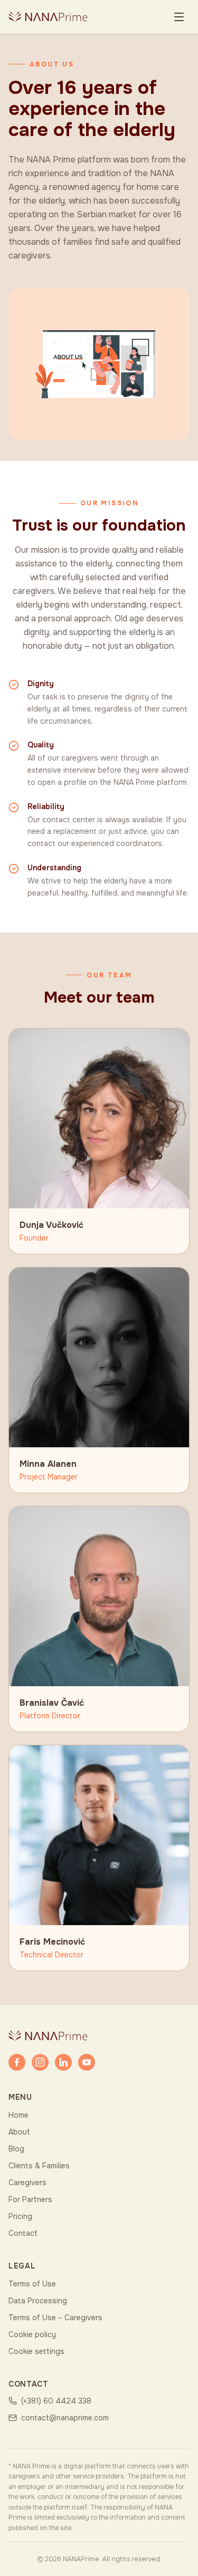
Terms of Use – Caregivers (55, 2318)
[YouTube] (87, 2062)
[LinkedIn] (63, 2062)
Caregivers (27, 2183)
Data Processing (38, 2301)
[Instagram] (40, 2062)
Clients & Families (39, 2166)
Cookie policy (32, 2334)
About (19, 2132)
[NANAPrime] (48, 17)
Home (18, 2115)
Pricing (20, 2216)
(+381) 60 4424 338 (56, 2401)
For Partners (30, 2199)
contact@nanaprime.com (65, 2418)
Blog (16, 2149)
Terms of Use (32, 2284)
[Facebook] (17, 2062)
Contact (23, 2233)
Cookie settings (36, 2351)
